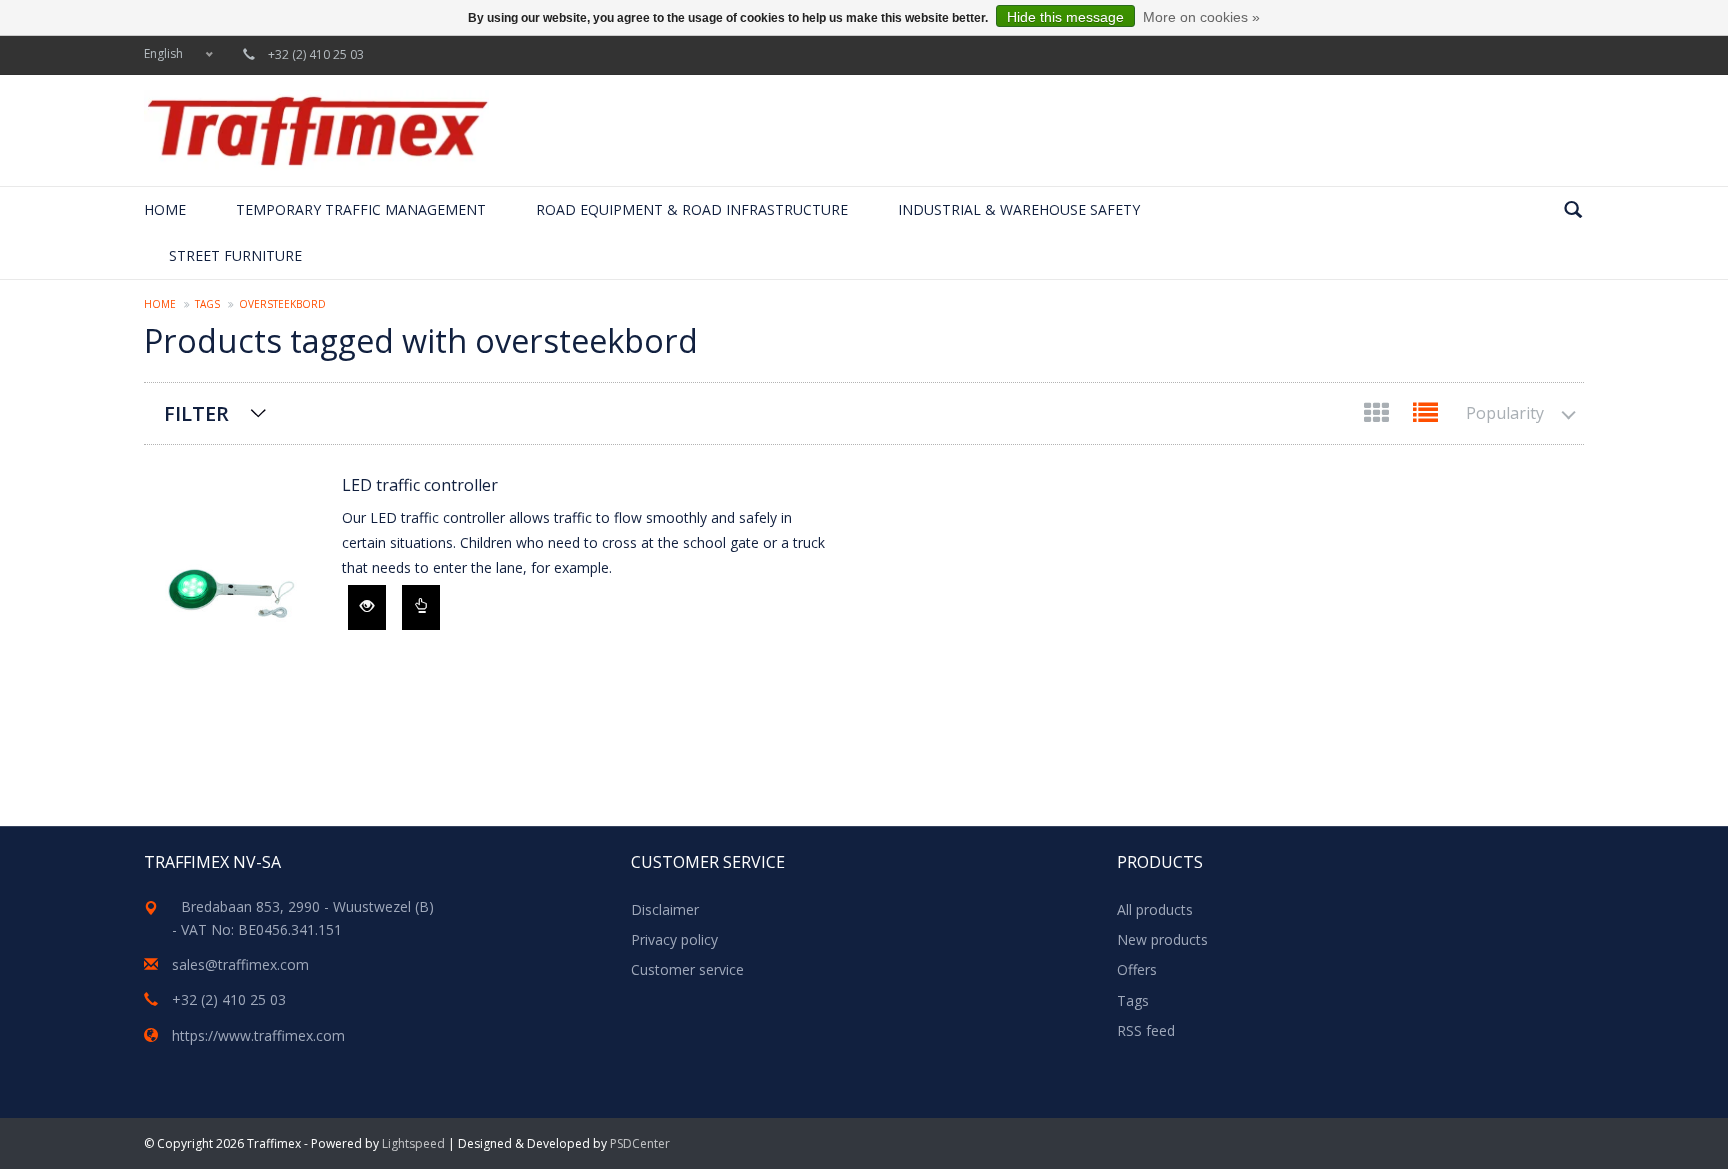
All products (1155, 909)
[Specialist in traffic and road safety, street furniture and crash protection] (316, 130)
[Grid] (1378, 416)
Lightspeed (413, 1143)
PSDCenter (640, 1143)
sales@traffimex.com (240, 964)
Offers (1137, 969)
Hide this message (1065, 17)
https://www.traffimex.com (258, 1035)
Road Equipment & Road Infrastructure (692, 209)
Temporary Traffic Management (361, 209)
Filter (196, 413)
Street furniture (235, 255)
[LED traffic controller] (233, 595)
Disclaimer (665, 909)
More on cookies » (1201, 17)
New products (1162, 939)
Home (165, 209)
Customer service (687, 969)
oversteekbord (282, 304)
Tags (207, 304)
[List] (1425, 416)
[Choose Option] (421, 607)
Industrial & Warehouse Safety (1019, 209)
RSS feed (1146, 1030)
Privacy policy (674, 939)
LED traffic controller (420, 485)
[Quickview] (367, 607)
